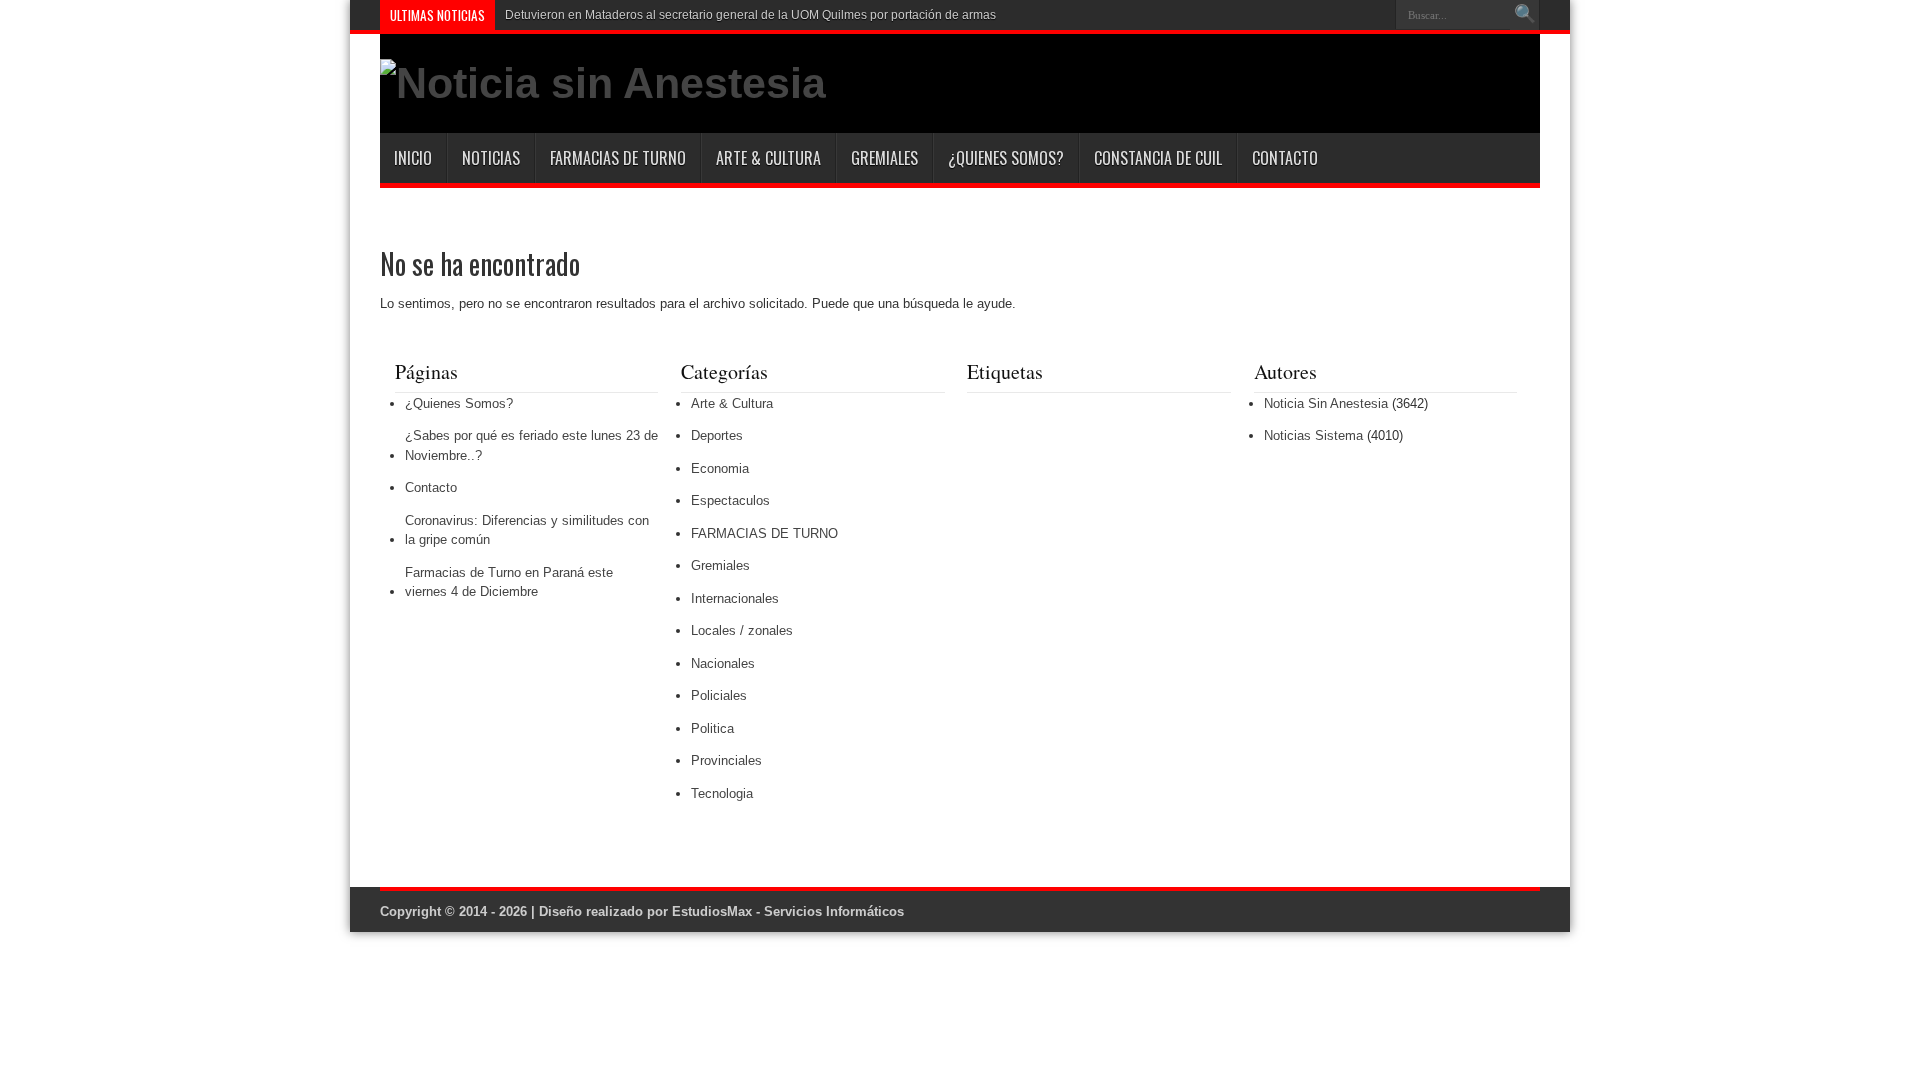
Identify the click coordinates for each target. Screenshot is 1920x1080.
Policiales (719, 695)
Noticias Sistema (1313, 435)
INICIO (413, 158)
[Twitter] (1373, 15)
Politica (712, 728)
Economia (720, 468)
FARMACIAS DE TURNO (618, 158)
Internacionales (735, 598)
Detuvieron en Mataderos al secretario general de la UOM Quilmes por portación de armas (750, 15)
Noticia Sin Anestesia (1326, 403)
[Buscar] (1525, 15)
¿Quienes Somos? (1006, 158)
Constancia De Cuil (1158, 158)
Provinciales (726, 760)
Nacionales (723, 663)
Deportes (717, 435)
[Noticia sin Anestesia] (603, 83)
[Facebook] (1349, 15)
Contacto (1285, 158)
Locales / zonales (742, 630)
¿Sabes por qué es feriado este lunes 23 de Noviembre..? (531, 445)
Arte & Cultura (768, 158)
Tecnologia (722, 793)
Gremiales (884, 158)
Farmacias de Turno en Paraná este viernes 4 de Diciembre (509, 582)
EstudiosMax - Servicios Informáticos (788, 911)
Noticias (491, 158)
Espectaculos (730, 500)
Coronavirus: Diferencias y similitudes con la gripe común (527, 530)
